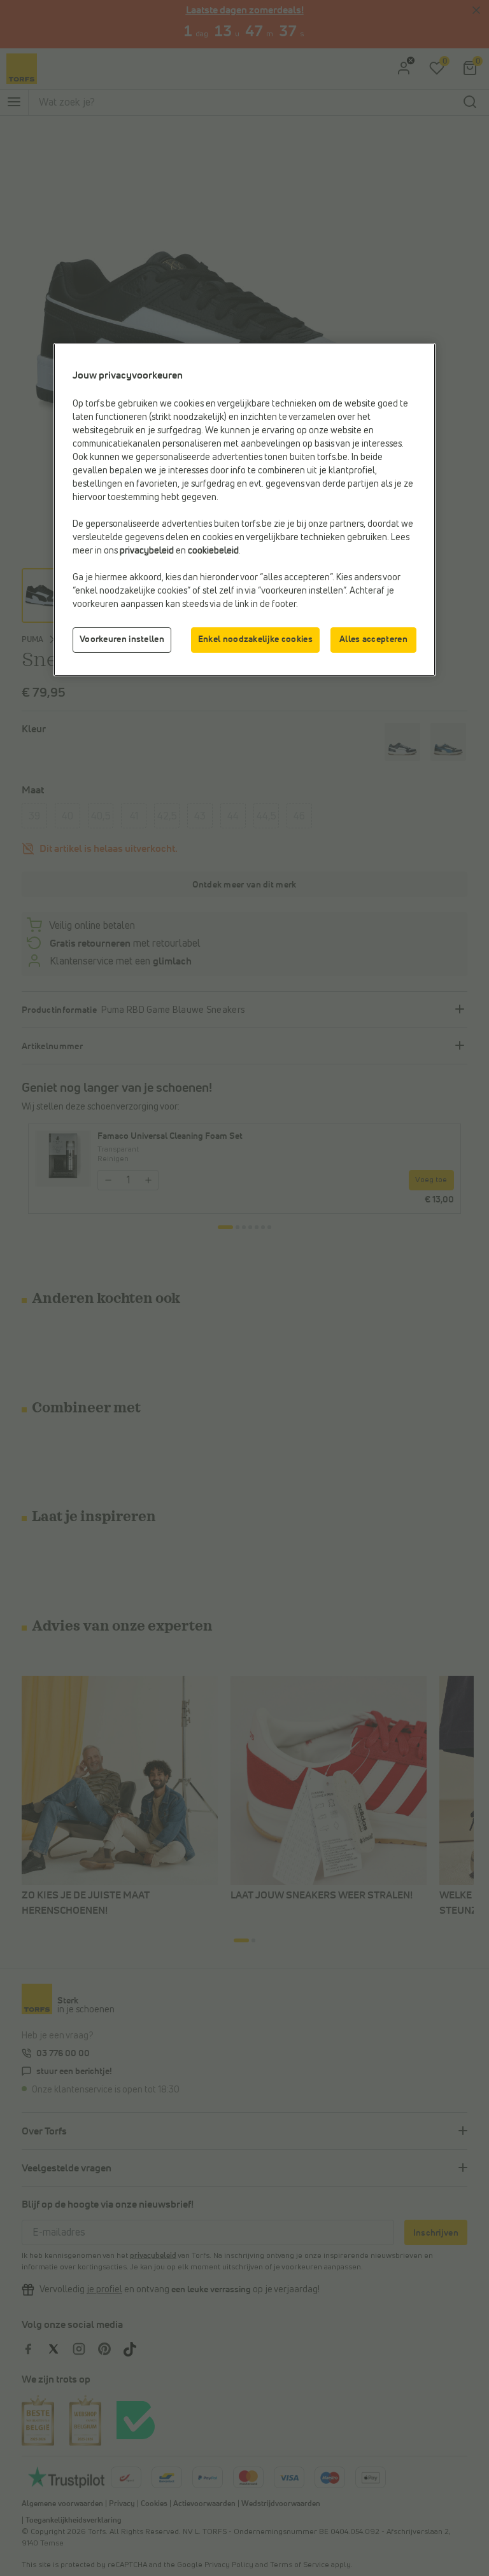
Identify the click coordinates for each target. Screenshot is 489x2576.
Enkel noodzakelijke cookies (255, 639)
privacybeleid (147, 551)
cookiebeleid (213, 551)
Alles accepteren (373, 639)
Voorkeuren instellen (122, 639)
